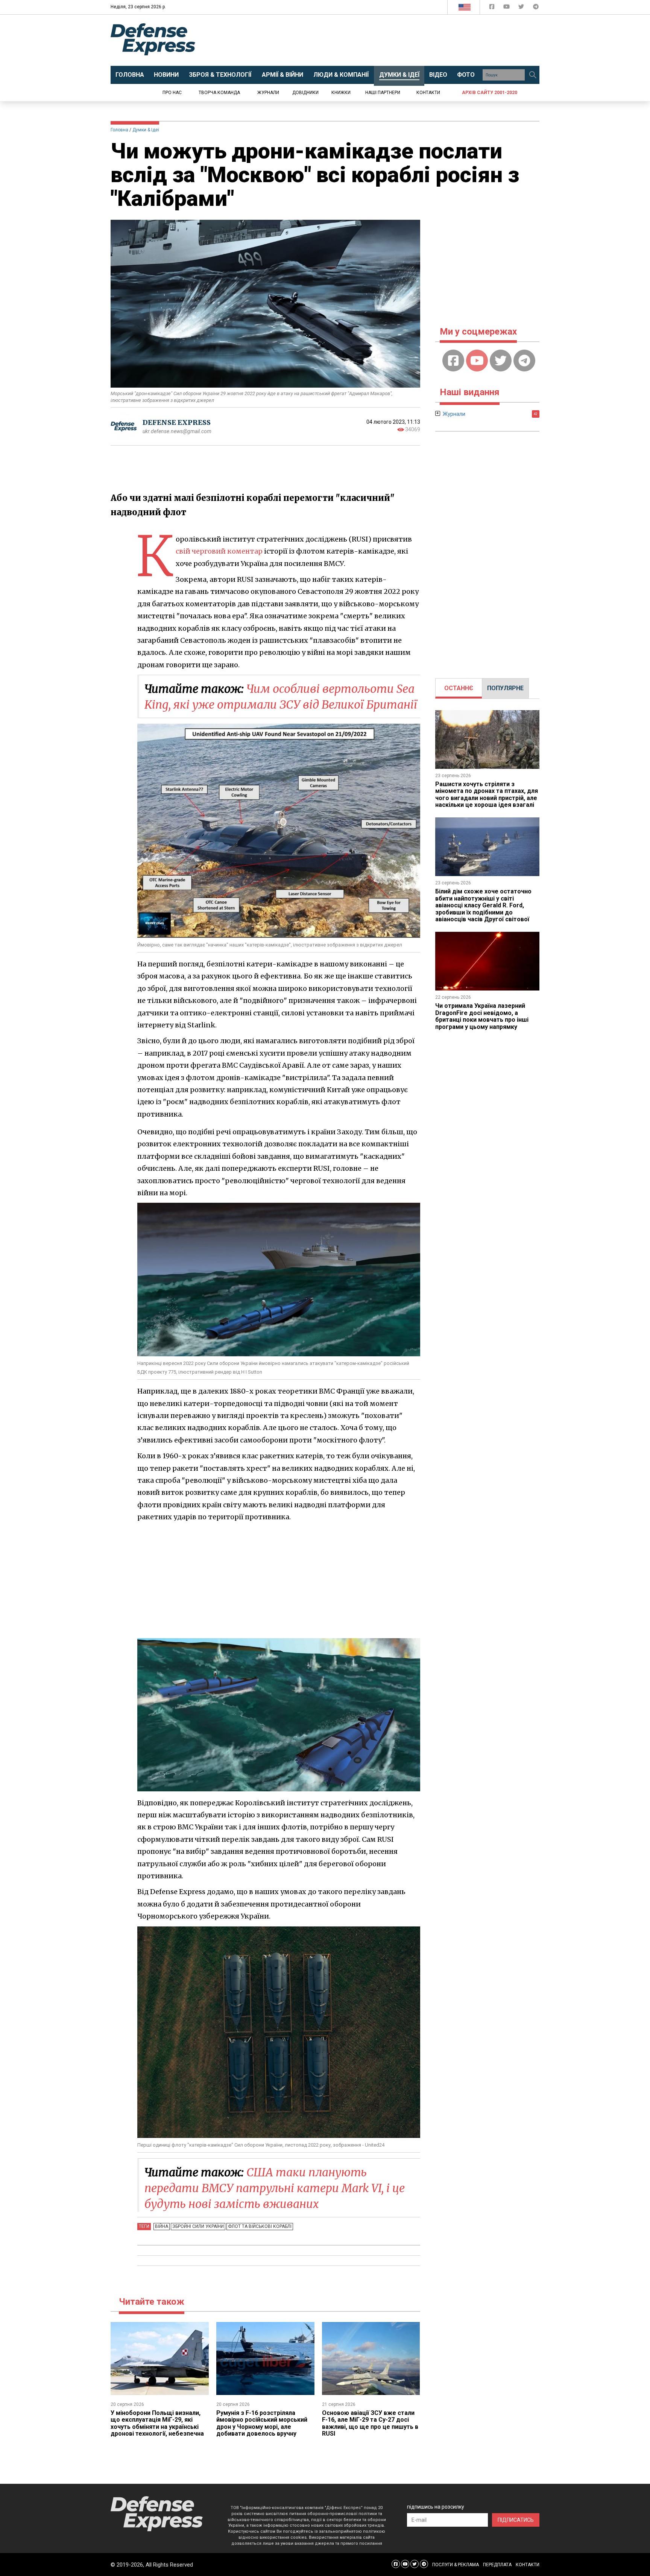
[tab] (459, 688)
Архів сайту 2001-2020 (490, 93)
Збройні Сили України (198, 2226)
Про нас (172, 93)
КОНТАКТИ (528, 2565)
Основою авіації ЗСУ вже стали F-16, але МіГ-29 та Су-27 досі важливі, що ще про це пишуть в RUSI (370, 2423)
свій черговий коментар (219, 551)
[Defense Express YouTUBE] (507, 8)
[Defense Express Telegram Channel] (536, 8)
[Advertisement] (387, 40)
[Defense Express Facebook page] (493, 8)
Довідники (305, 93)
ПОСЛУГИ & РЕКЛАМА (456, 2565)
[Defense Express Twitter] (522, 8)
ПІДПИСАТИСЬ (516, 2520)
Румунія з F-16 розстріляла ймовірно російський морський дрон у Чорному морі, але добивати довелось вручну (262, 2423)
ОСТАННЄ (459, 688)
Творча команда (219, 93)
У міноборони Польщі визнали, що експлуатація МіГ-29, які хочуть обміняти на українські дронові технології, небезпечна (157, 2423)
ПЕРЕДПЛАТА (497, 2565)
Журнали (268, 93)
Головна (119, 130)
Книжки (341, 93)
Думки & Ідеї (146, 130)
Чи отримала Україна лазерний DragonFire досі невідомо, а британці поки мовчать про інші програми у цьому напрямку (482, 1016)
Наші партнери (383, 93)
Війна (162, 2226)
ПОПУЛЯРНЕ (505, 688)
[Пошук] (533, 75)
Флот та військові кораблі (260, 2226)
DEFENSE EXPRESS (177, 422)
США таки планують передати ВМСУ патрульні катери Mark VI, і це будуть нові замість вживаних (275, 2188)
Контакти (428, 93)
